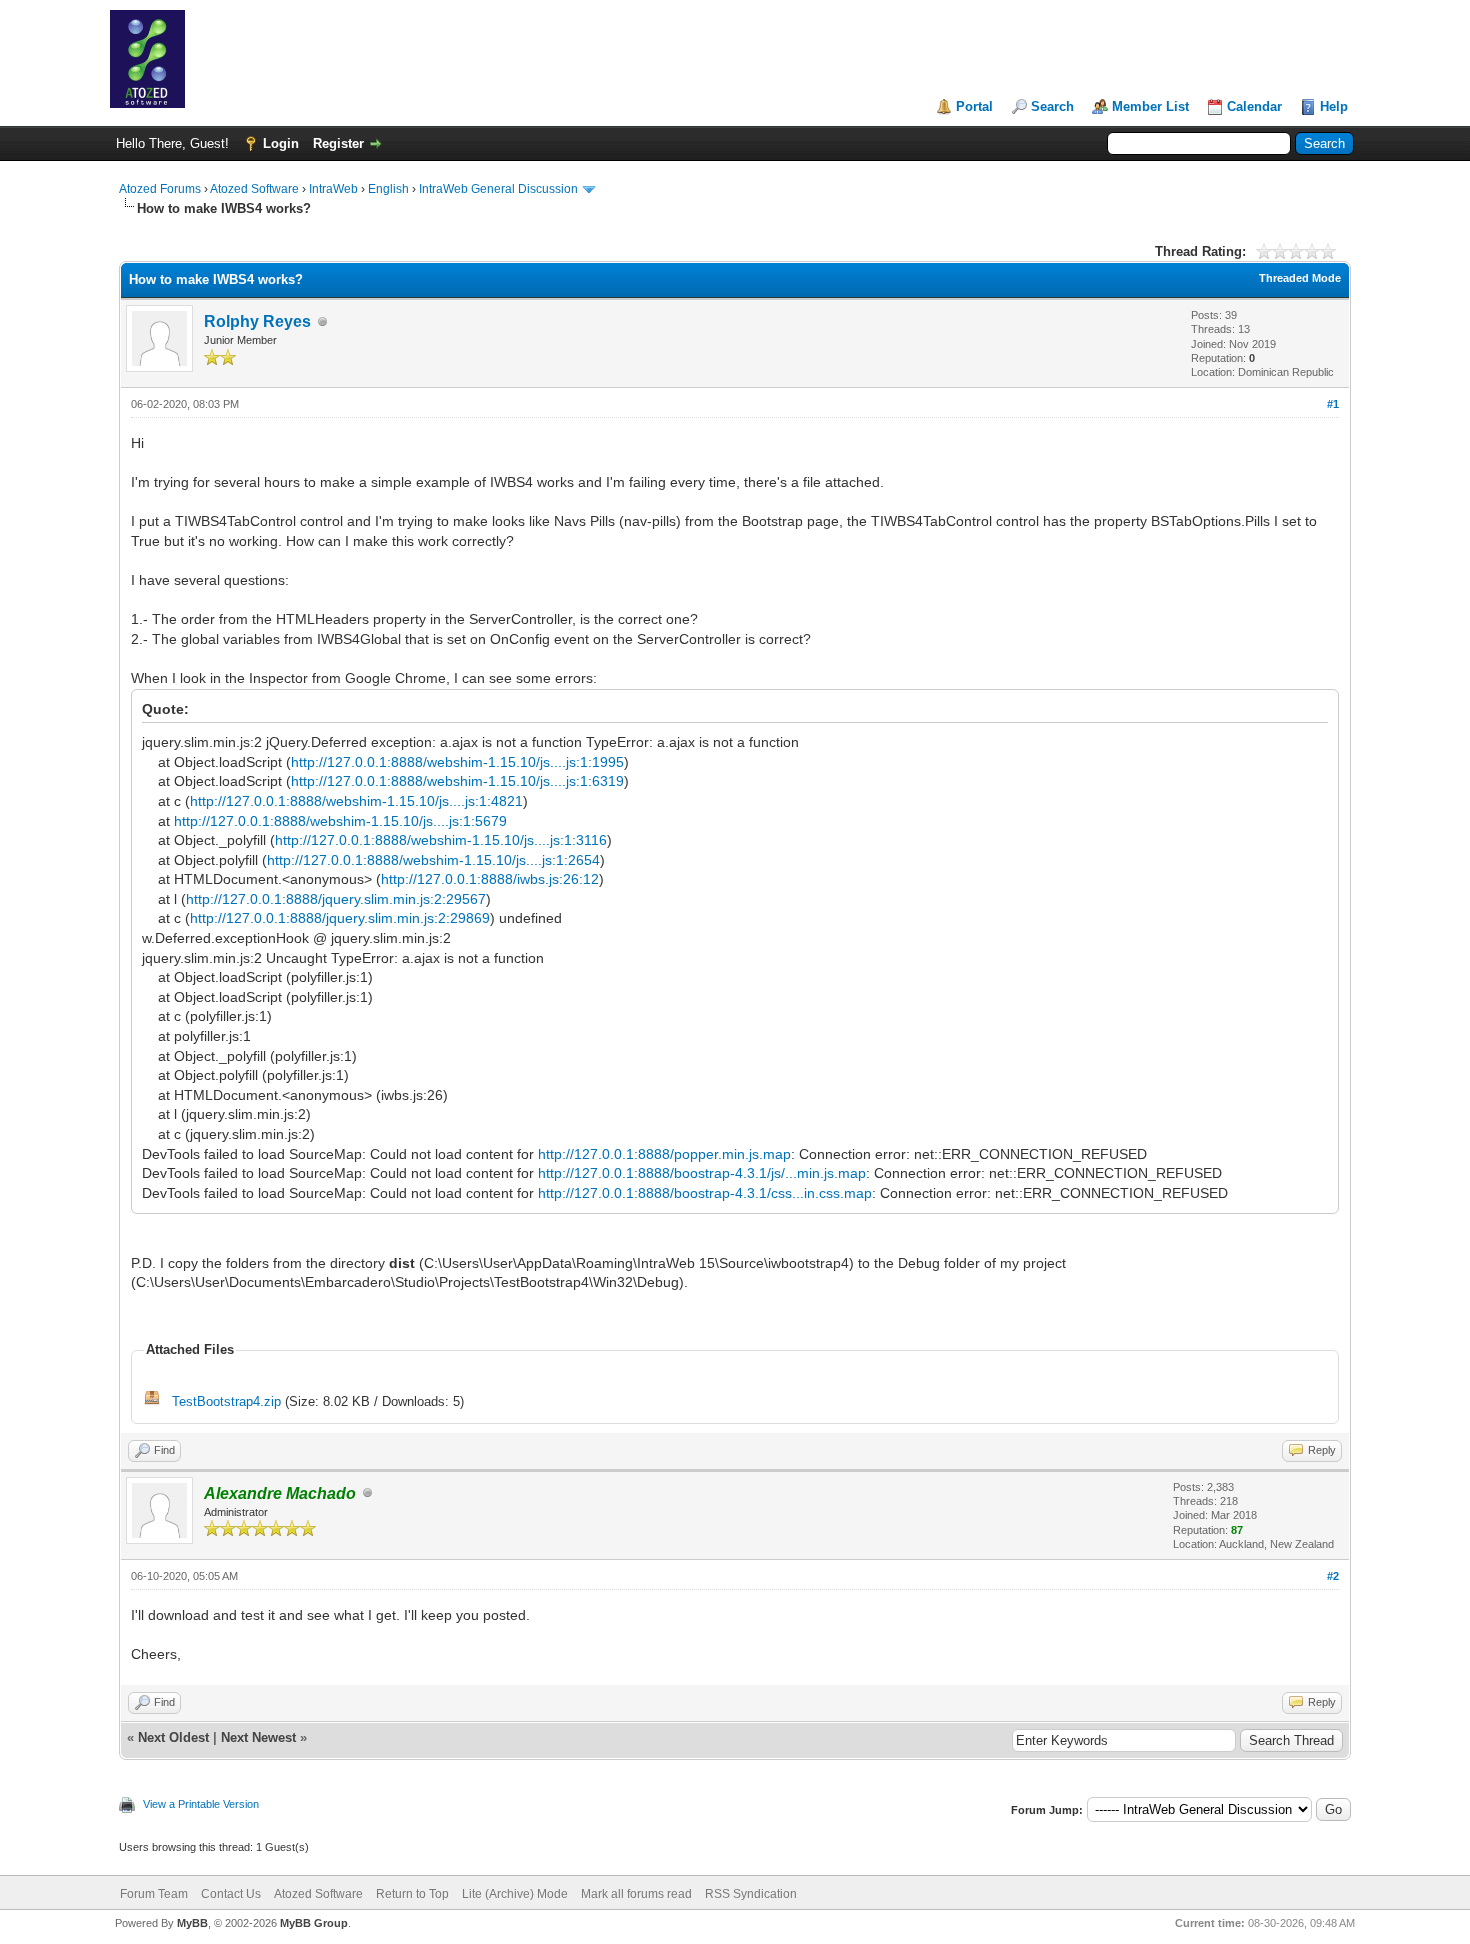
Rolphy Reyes (257, 321)
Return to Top (412, 1894)
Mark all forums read (636, 1894)
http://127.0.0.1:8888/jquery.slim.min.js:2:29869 (340, 918)
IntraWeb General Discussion (498, 189)
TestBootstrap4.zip (226, 1401)
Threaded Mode (1300, 278)
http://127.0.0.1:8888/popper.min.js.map (664, 1154)
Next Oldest (173, 1737)
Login (281, 143)
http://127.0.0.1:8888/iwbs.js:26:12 (490, 879)
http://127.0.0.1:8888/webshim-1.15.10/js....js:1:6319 (457, 781)
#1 (1333, 404)
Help (1334, 106)
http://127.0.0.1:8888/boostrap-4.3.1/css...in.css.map (705, 1193)
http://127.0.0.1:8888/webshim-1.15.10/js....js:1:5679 (340, 821)
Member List (1150, 106)
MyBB (192, 1923)
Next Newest (258, 1737)
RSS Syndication (751, 1894)
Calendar (1254, 106)
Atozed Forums (160, 189)
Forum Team (154, 1894)
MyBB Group (314, 1923)
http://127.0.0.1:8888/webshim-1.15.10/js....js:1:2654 (433, 860)
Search (1052, 106)
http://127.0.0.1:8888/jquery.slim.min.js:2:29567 (336, 899)
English (388, 189)
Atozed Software (254, 189)
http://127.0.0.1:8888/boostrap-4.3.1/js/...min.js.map (702, 1173)
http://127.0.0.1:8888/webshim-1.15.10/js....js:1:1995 (457, 762)
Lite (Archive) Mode (515, 1894)
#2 (1333, 1576)
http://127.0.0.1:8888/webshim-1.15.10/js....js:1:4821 (356, 801)
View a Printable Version (201, 1804)
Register (338, 143)
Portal (974, 106)
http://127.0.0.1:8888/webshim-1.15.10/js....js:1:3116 (441, 840)
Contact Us (231, 1894)
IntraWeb (333, 189)
